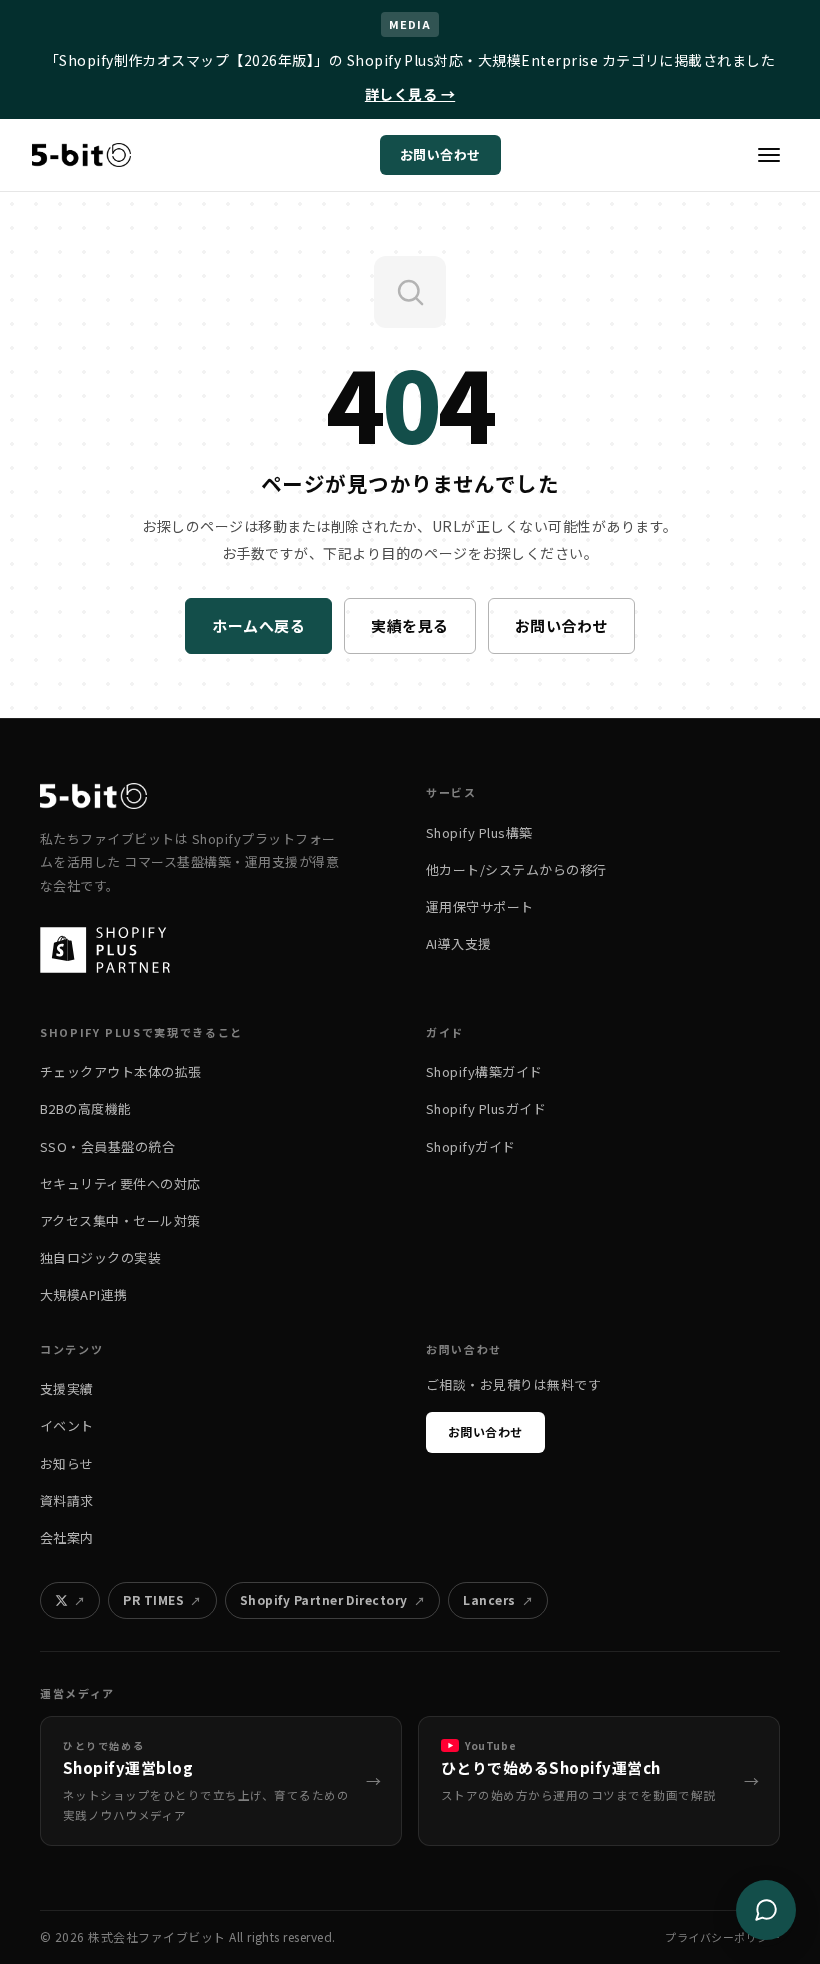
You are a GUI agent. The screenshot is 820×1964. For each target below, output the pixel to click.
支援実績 (67, 1388)
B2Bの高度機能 (86, 1108)
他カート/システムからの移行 (516, 869)
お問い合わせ (440, 154)
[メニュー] (769, 155)
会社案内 (67, 1537)
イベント (67, 1425)
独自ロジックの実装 (100, 1257)
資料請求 (67, 1500)
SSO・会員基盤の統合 (107, 1146)
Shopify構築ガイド (484, 1071)
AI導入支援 (459, 943)
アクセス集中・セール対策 (120, 1220)
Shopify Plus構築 (479, 832)
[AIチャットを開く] (766, 1910)
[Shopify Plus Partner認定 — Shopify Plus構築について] (115, 950)
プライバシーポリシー (722, 1937)
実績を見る (409, 625)
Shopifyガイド (471, 1146)
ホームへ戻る (258, 625)
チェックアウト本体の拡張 (121, 1071)
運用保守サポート (480, 906)
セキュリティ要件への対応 (120, 1183)
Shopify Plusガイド (486, 1108)
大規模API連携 (84, 1294)
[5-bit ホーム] (81, 155)
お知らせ (67, 1463)
